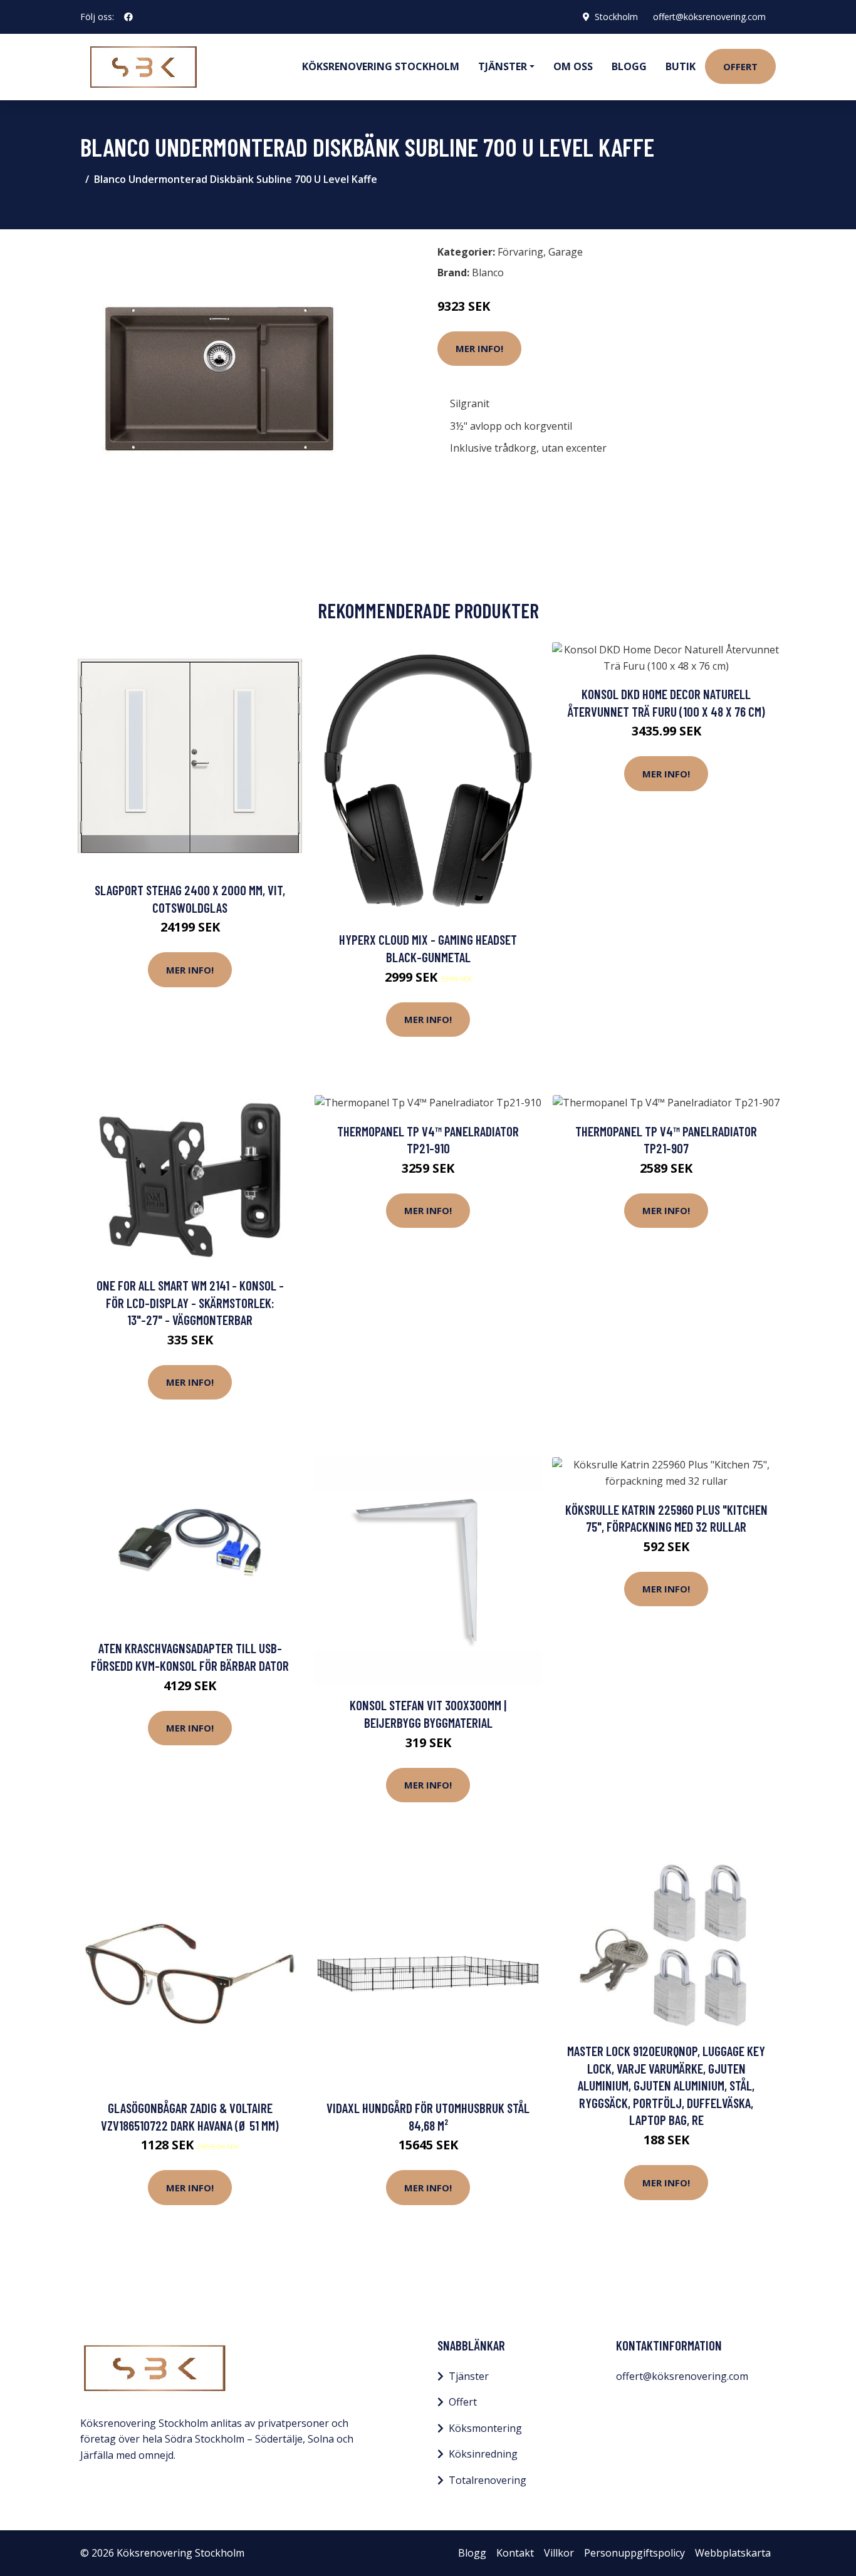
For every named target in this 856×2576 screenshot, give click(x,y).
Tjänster (469, 2376)
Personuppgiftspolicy (634, 2553)
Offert (740, 66)
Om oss (573, 66)
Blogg (629, 66)
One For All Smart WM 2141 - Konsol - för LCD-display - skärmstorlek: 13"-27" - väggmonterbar (190, 1302)
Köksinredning (483, 2454)
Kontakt (515, 2553)
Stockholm (616, 17)
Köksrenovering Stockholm (381, 66)
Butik (681, 66)
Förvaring (520, 252)
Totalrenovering (488, 2480)
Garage (566, 252)
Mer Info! (479, 348)
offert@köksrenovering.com (709, 17)
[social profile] (128, 17)
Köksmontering (485, 2428)
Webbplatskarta (733, 2553)
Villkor (559, 2553)
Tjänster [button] (503, 66)
